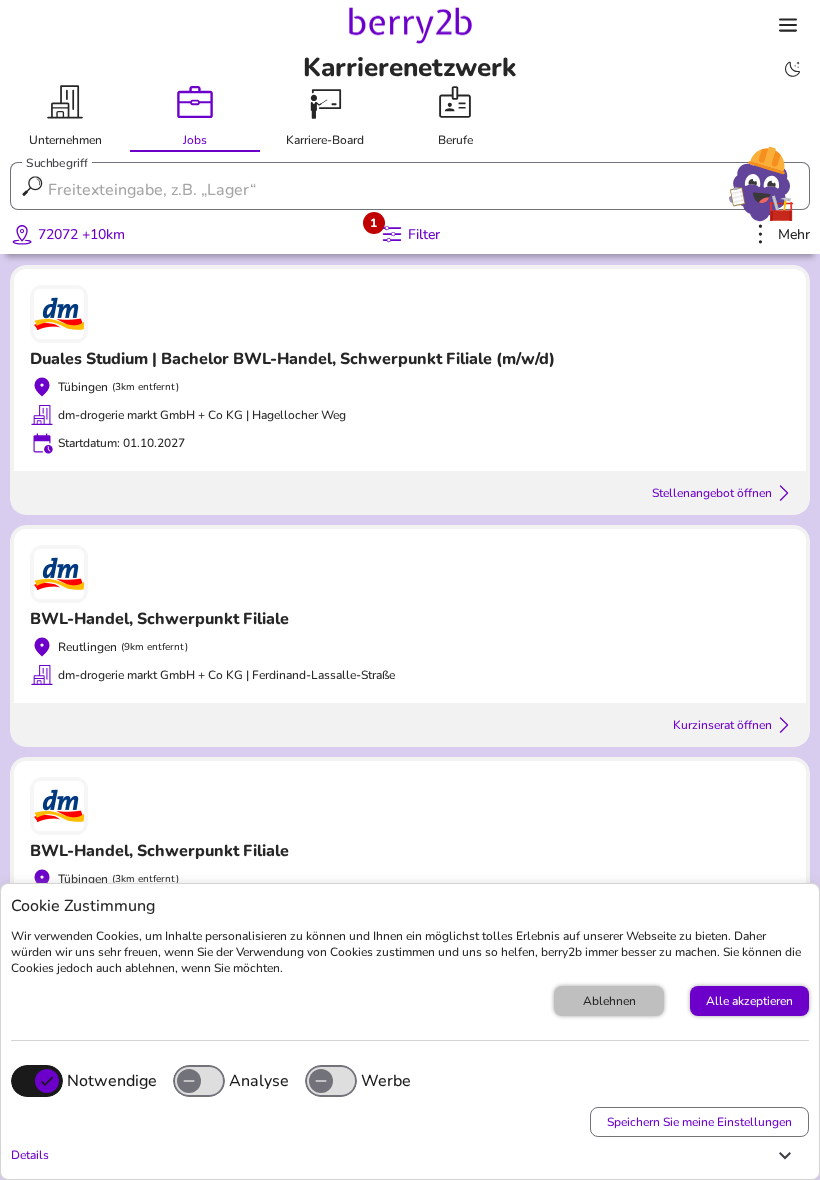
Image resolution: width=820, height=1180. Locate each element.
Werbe (386, 1081)
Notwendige (112, 1081)
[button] (405, 1155)
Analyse (259, 1081)
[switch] (199, 1081)
